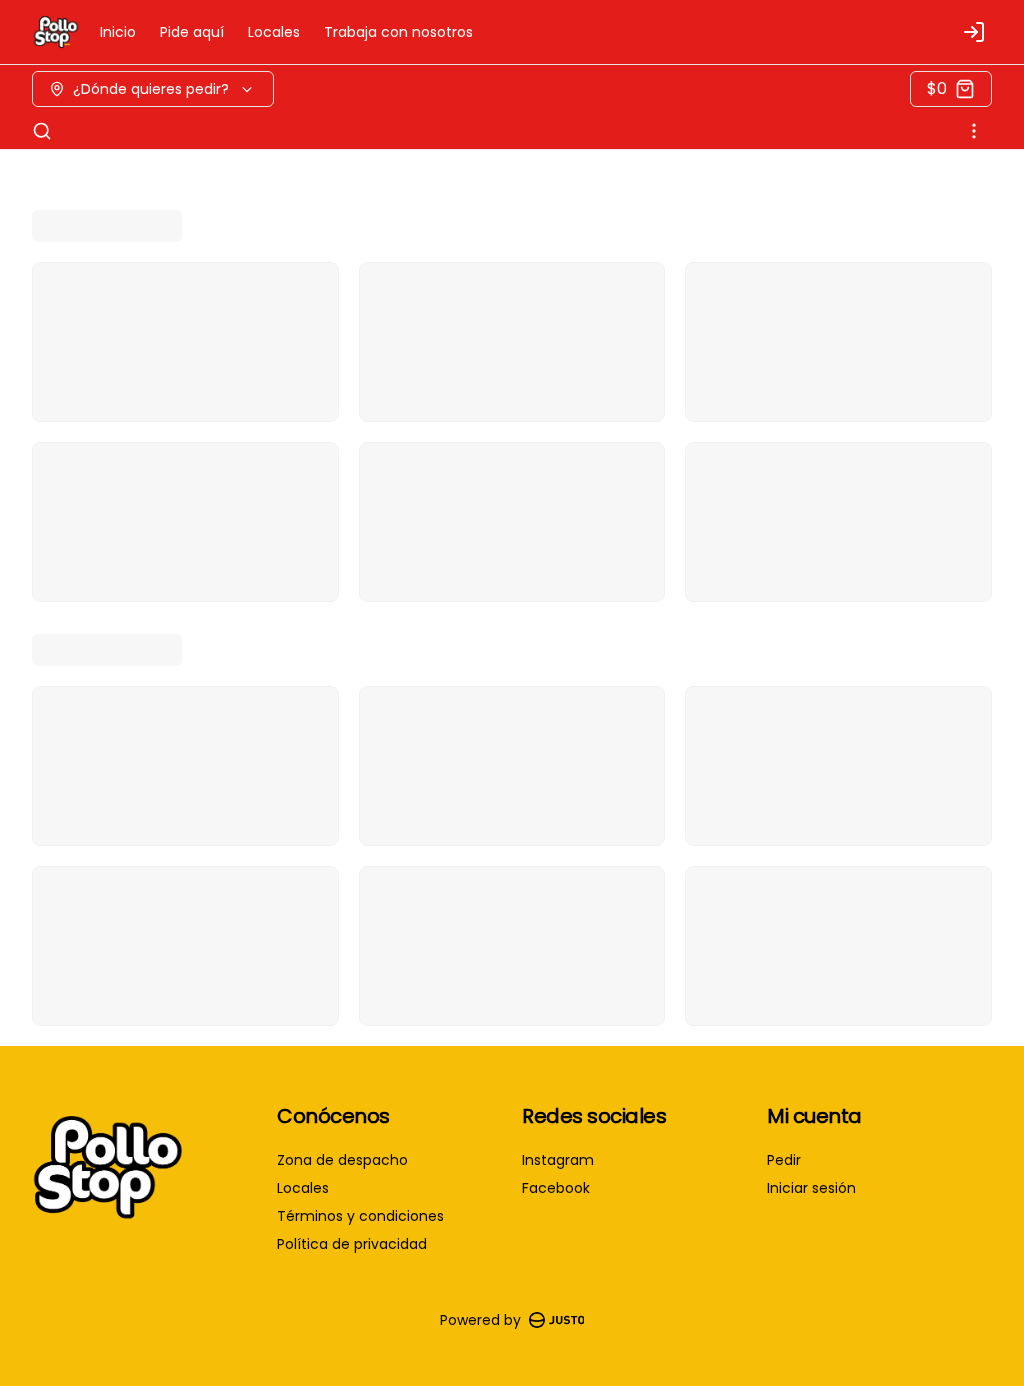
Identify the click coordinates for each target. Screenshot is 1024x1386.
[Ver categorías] (974, 131)
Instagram (558, 1160)
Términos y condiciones (360, 1216)
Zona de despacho (342, 1160)
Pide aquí (192, 32)
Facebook (556, 1188)
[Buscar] (42, 131)
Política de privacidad (352, 1244)
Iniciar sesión (811, 1188)
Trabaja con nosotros (398, 32)
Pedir (784, 1160)
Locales (274, 32)
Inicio (118, 32)
